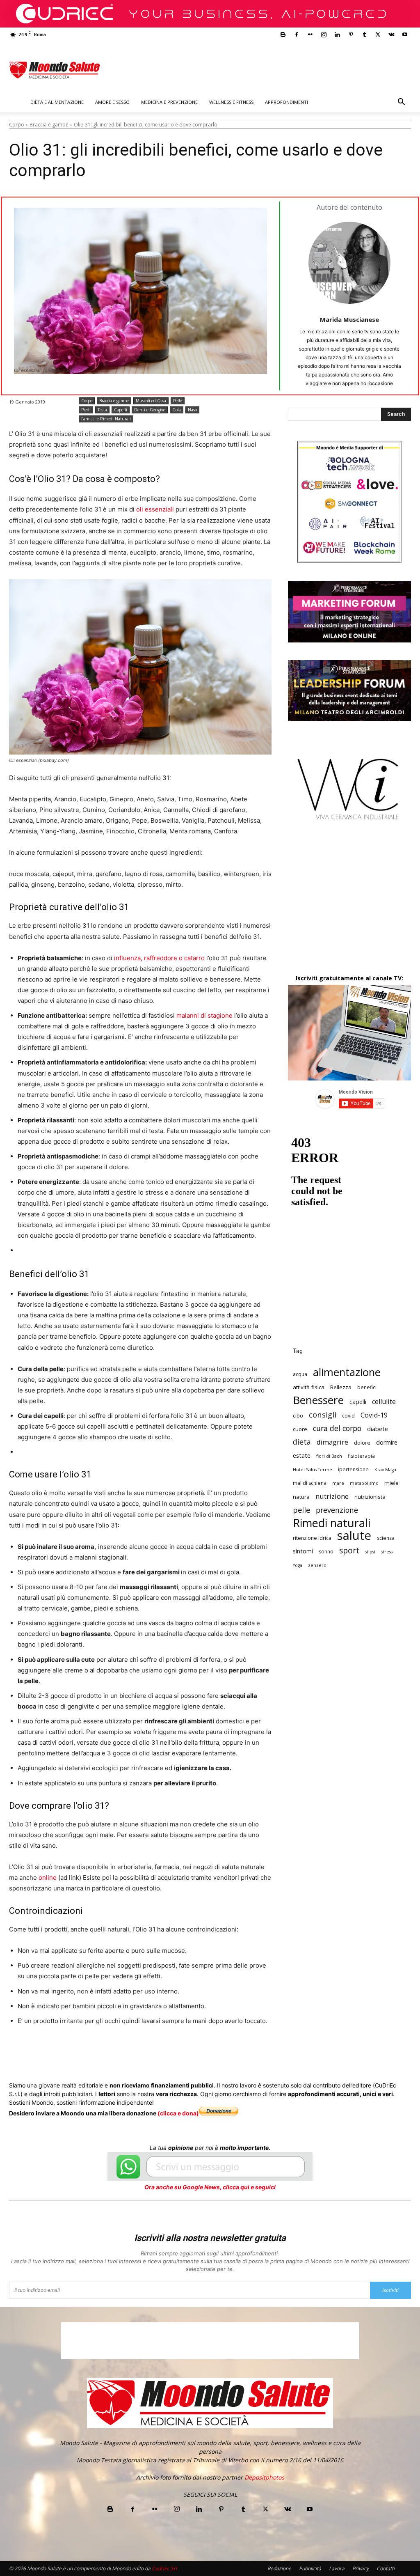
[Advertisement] (349, 904)
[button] (401, 103)
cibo (298, 1415)
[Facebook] (297, 34)
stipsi (370, 1552)
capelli (358, 1402)
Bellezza (341, 1387)
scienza (386, 1538)
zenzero (317, 1565)
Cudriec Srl (164, 2568)
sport (349, 1551)
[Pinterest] (351, 34)
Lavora (337, 2568)
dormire (387, 1442)
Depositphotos (264, 2477)
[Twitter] (378, 34)
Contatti (386, 2568)
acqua (300, 1374)
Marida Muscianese (349, 319)
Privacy (361, 2568)
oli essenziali (155, 509)
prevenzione (337, 1510)
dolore (362, 1443)
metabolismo (364, 1483)
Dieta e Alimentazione (57, 102)
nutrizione (332, 1496)
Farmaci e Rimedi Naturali (106, 419)
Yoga (298, 1565)
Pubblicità (310, 2568)
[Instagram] (324, 34)
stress (387, 1552)
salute (354, 1536)
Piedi (86, 410)
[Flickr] (310, 34)
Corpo (17, 125)
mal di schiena (310, 1483)
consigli (323, 1414)
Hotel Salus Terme (313, 1470)
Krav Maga (385, 1470)
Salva (116, 2052)
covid (348, 1416)
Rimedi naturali (332, 1523)
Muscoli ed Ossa (151, 401)
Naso (192, 410)
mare (338, 1483)
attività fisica (309, 1387)
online (48, 1878)
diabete (378, 1429)
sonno (326, 1552)
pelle (301, 1510)
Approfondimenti (286, 102)
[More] (230, 2052)
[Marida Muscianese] (349, 263)
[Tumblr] (364, 34)
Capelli (121, 410)
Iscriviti (390, 2290)
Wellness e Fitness (231, 102)
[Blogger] (283, 34)
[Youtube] (405, 34)
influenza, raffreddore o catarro (160, 958)
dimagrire (332, 1442)
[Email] (173, 2052)
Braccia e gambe (49, 125)
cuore (300, 1429)
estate (302, 1455)
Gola (177, 410)
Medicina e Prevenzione (169, 102)
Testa (102, 410)
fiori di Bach (329, 1456)
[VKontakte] (391, 34)
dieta (302, 1442)
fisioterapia (361, 1456)
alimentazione (347, 1372)
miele (391, 1483)
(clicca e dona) (178, 2113)
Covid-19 (374, 1415)
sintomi (303, 1551)
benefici (367, 1387)
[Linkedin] (337, 34)
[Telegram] (211, 2052)
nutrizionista (370, 1497)
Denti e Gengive (150, 410)
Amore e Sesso (112, 102)
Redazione (279, 2568)
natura (301, 1497)
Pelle (178, 401)
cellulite (384, 1402)
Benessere (318, 1400)
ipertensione (353, 1469)
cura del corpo (337, 1428)
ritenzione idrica (312, 1538)
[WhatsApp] (135, 2052)
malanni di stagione (204, 1015)
